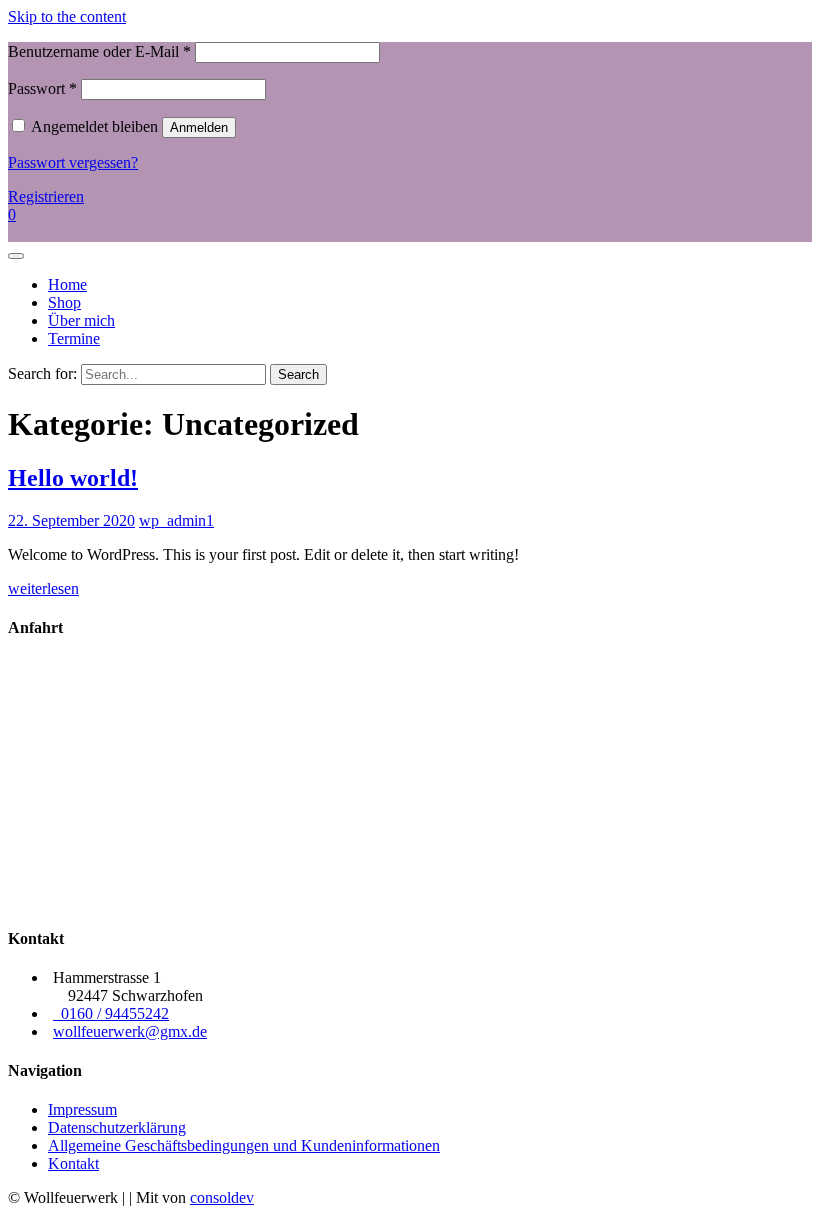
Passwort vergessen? (73, 162)
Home (67, 284)
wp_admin (172, 520)
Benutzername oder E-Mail (99, 51)
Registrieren (46, 196)
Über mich (81, 320)
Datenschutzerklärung (117, 1127)
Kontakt (73, 1163)
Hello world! (73, 478)
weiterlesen (43, 588)
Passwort (42, 88)
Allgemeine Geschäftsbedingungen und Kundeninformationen (244, 1145)
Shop (64, 302)
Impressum (82, 1109)
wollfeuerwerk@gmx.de (130, 1031)
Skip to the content (67, 16)
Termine (74, 338)
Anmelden (199, 127)
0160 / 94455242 (111, 1013)
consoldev (222, 1197)
